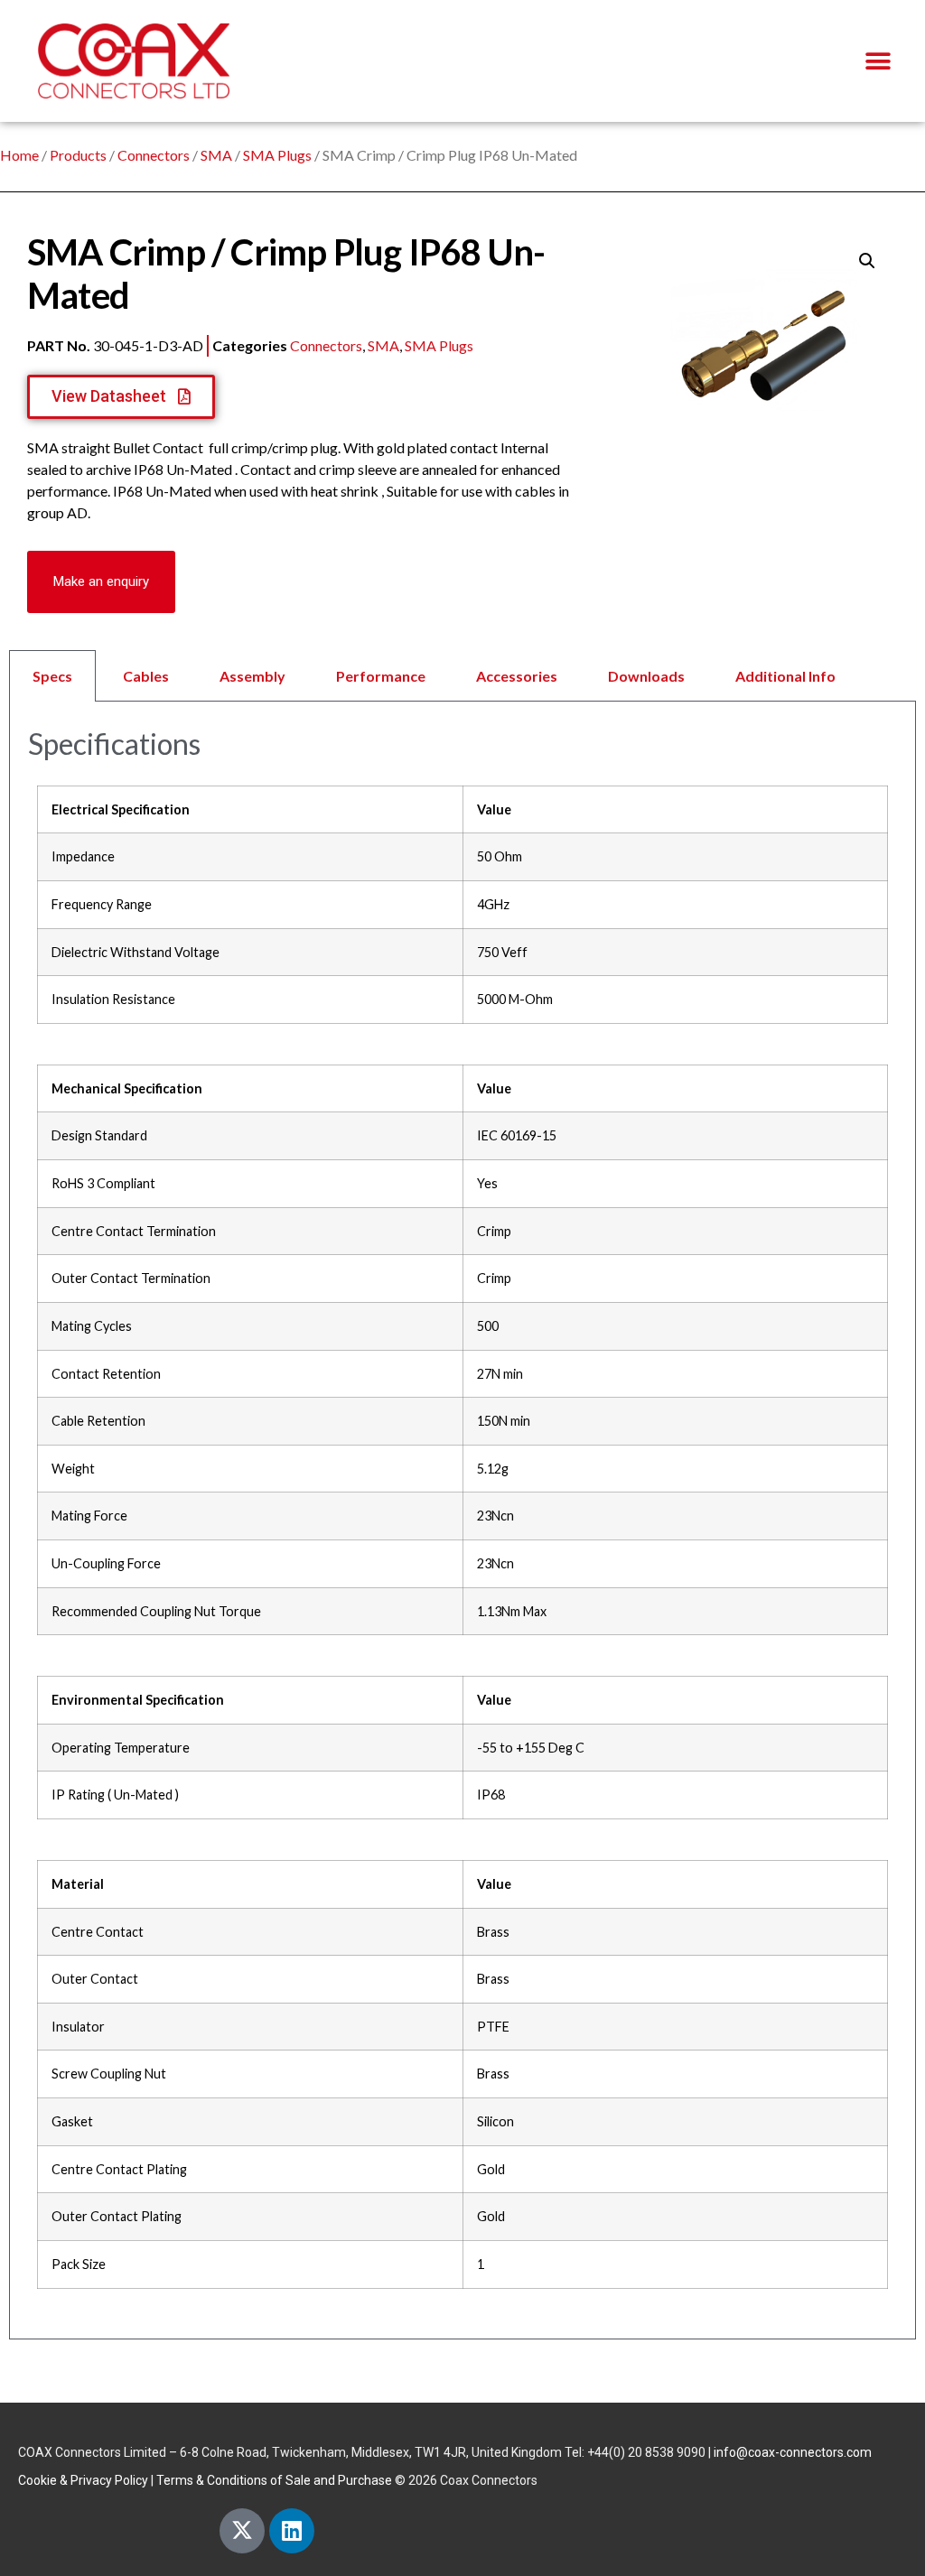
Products (78, 155)
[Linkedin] (292, 2531)
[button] (878, 61)
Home (19, 155)
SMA (216, 155)
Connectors (154, 155)
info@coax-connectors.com (793, 2452)
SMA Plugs (277, 155)
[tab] (462, 676)
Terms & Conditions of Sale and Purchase (274, 2480)
